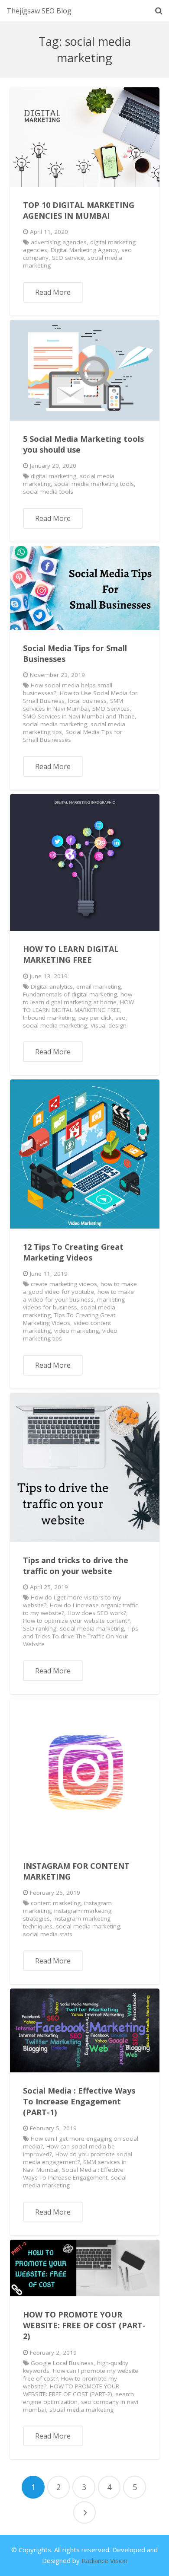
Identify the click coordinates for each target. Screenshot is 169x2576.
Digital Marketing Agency (84, 250)
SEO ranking (40, 1628)
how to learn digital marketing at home (78, 998)
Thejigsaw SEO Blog (39, 11)
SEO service (68, 258)
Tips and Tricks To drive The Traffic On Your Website (81, 1636)
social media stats (48, 1934)
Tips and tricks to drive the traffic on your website (76, 1566)
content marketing (56, 1903)
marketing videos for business (74, 1303)
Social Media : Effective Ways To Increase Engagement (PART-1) (79, 2101)
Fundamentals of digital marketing (70, 994)
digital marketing (54, 476)
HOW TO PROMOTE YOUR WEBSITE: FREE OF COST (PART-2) (84, 2325)
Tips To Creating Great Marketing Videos (69, 1319)
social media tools (48, 492)
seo (120, 1018)
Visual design (109, 1025)
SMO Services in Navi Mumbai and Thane (79, 716)
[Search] (159, 11)
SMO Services (111, 709)
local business (87, 701)
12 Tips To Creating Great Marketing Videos (73, 1252)
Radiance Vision (104, 2560)
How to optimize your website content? (76, 1621)
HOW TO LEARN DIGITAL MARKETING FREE (71, 954)
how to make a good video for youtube (80, 1288)
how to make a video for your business (78, 1296)
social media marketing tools (94, 484)
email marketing (99, 986)
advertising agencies (59, 242)
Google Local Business (62, 2363)
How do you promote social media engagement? (78, 2158)
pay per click (95, 1018)
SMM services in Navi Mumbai (73, 705)
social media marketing (55, 724)
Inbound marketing (49, 1018)
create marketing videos (64, 1284)
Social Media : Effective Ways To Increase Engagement (73, 2174)
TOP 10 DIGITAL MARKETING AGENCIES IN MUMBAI (79, 210)
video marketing (76, 1331)
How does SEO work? (97, 1613)
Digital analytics (52, 986)
